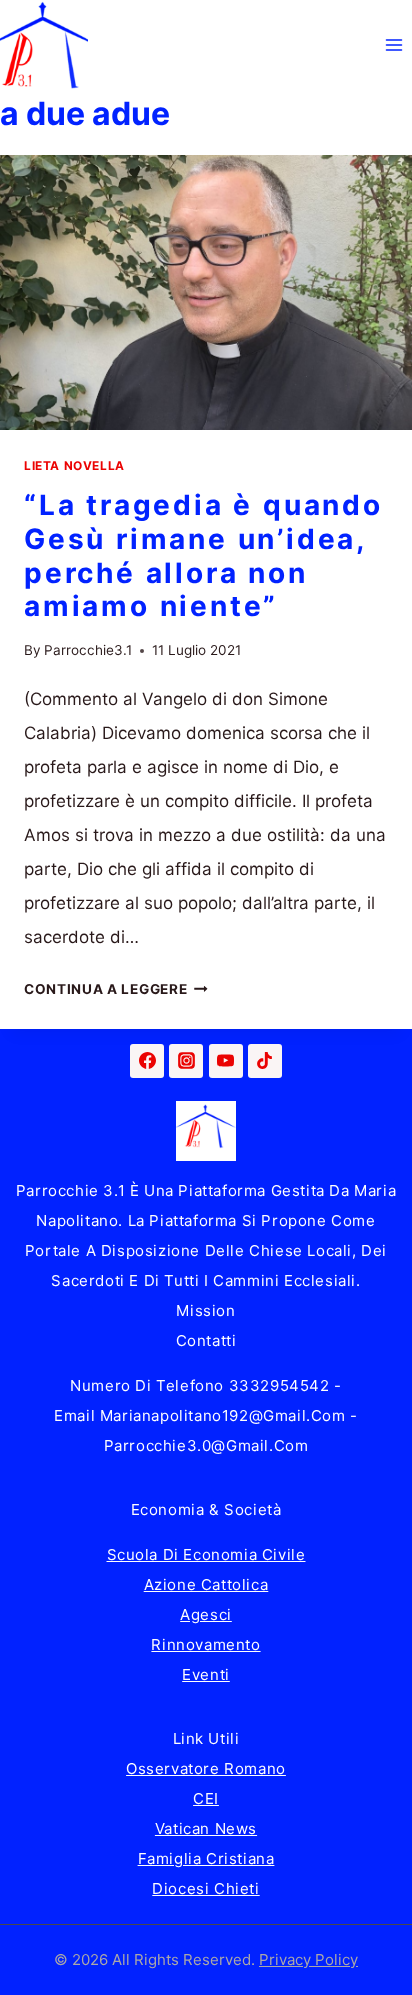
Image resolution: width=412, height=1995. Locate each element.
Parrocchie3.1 (88, 650)
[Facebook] (147, 1061)
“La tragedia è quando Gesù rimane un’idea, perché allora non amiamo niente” (203, 555)
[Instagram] (186, 1061)
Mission (205, 1310)
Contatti (206, 1340)
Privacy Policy (308, 1959)
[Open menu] (393, 44)
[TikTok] (265, 1061)
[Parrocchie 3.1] (44, 45)
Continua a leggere (116, 989)
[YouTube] (226, 1061)
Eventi (206, 1674)
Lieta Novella (74, 465)
